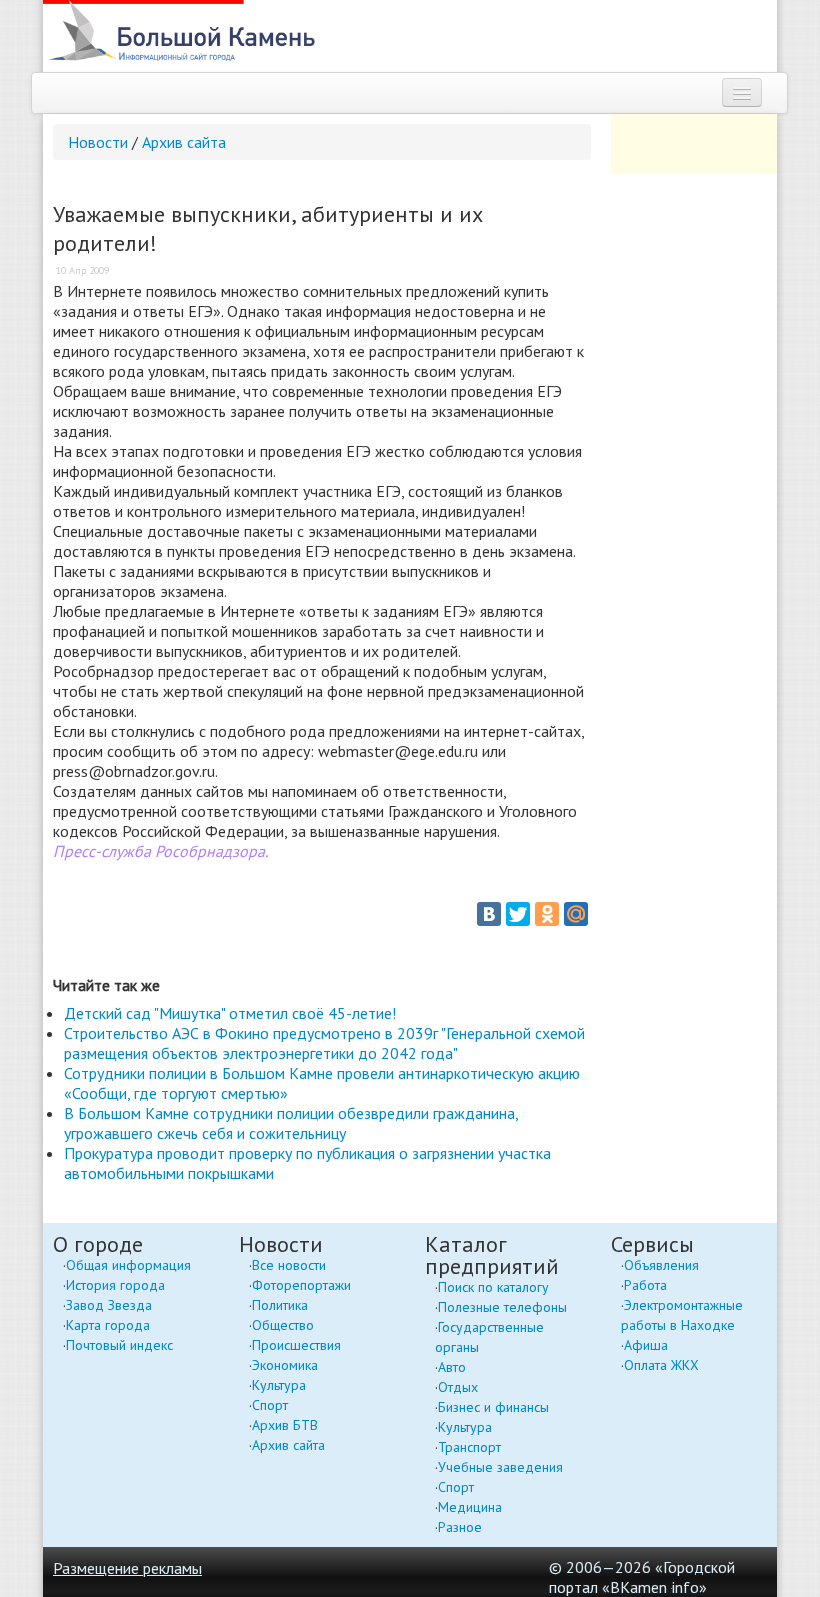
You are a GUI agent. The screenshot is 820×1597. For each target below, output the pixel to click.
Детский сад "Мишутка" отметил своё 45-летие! (230, 1013)
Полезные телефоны (502, 1307)
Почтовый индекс (119, 1345)
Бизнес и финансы (493, 1407)
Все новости (289, 1265)
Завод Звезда (109, 1305)
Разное (460, 1527)
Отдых (458, 1387)
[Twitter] (518, 914)
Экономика (285, 1365)
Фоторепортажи (301, 1285)
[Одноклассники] (547, 914)
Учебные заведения (500, 1467)
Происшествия (296, 1345)
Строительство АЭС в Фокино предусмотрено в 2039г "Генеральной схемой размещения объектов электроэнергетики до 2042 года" (324, 1043)
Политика (280, 1305)
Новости (98, 142)
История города (115, 1285)
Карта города (108, 1325)
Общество (283, 1325)
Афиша (646, 1345)
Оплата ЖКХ (661, 1365)
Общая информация (128, 1265)
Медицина (470, 1507)
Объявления (661, 1265)
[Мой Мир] (576, 914)
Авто (452, 1367)
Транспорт (469, 1447)
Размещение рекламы (127, 1568)
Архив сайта (184, 142)
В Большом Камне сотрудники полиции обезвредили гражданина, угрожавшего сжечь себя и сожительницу (291, 1123)
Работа (645, 1285)
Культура (279, 1385)
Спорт (270, 1405)
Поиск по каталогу (493, 1287)
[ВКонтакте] (489, 914)
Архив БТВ (285, 1425)
